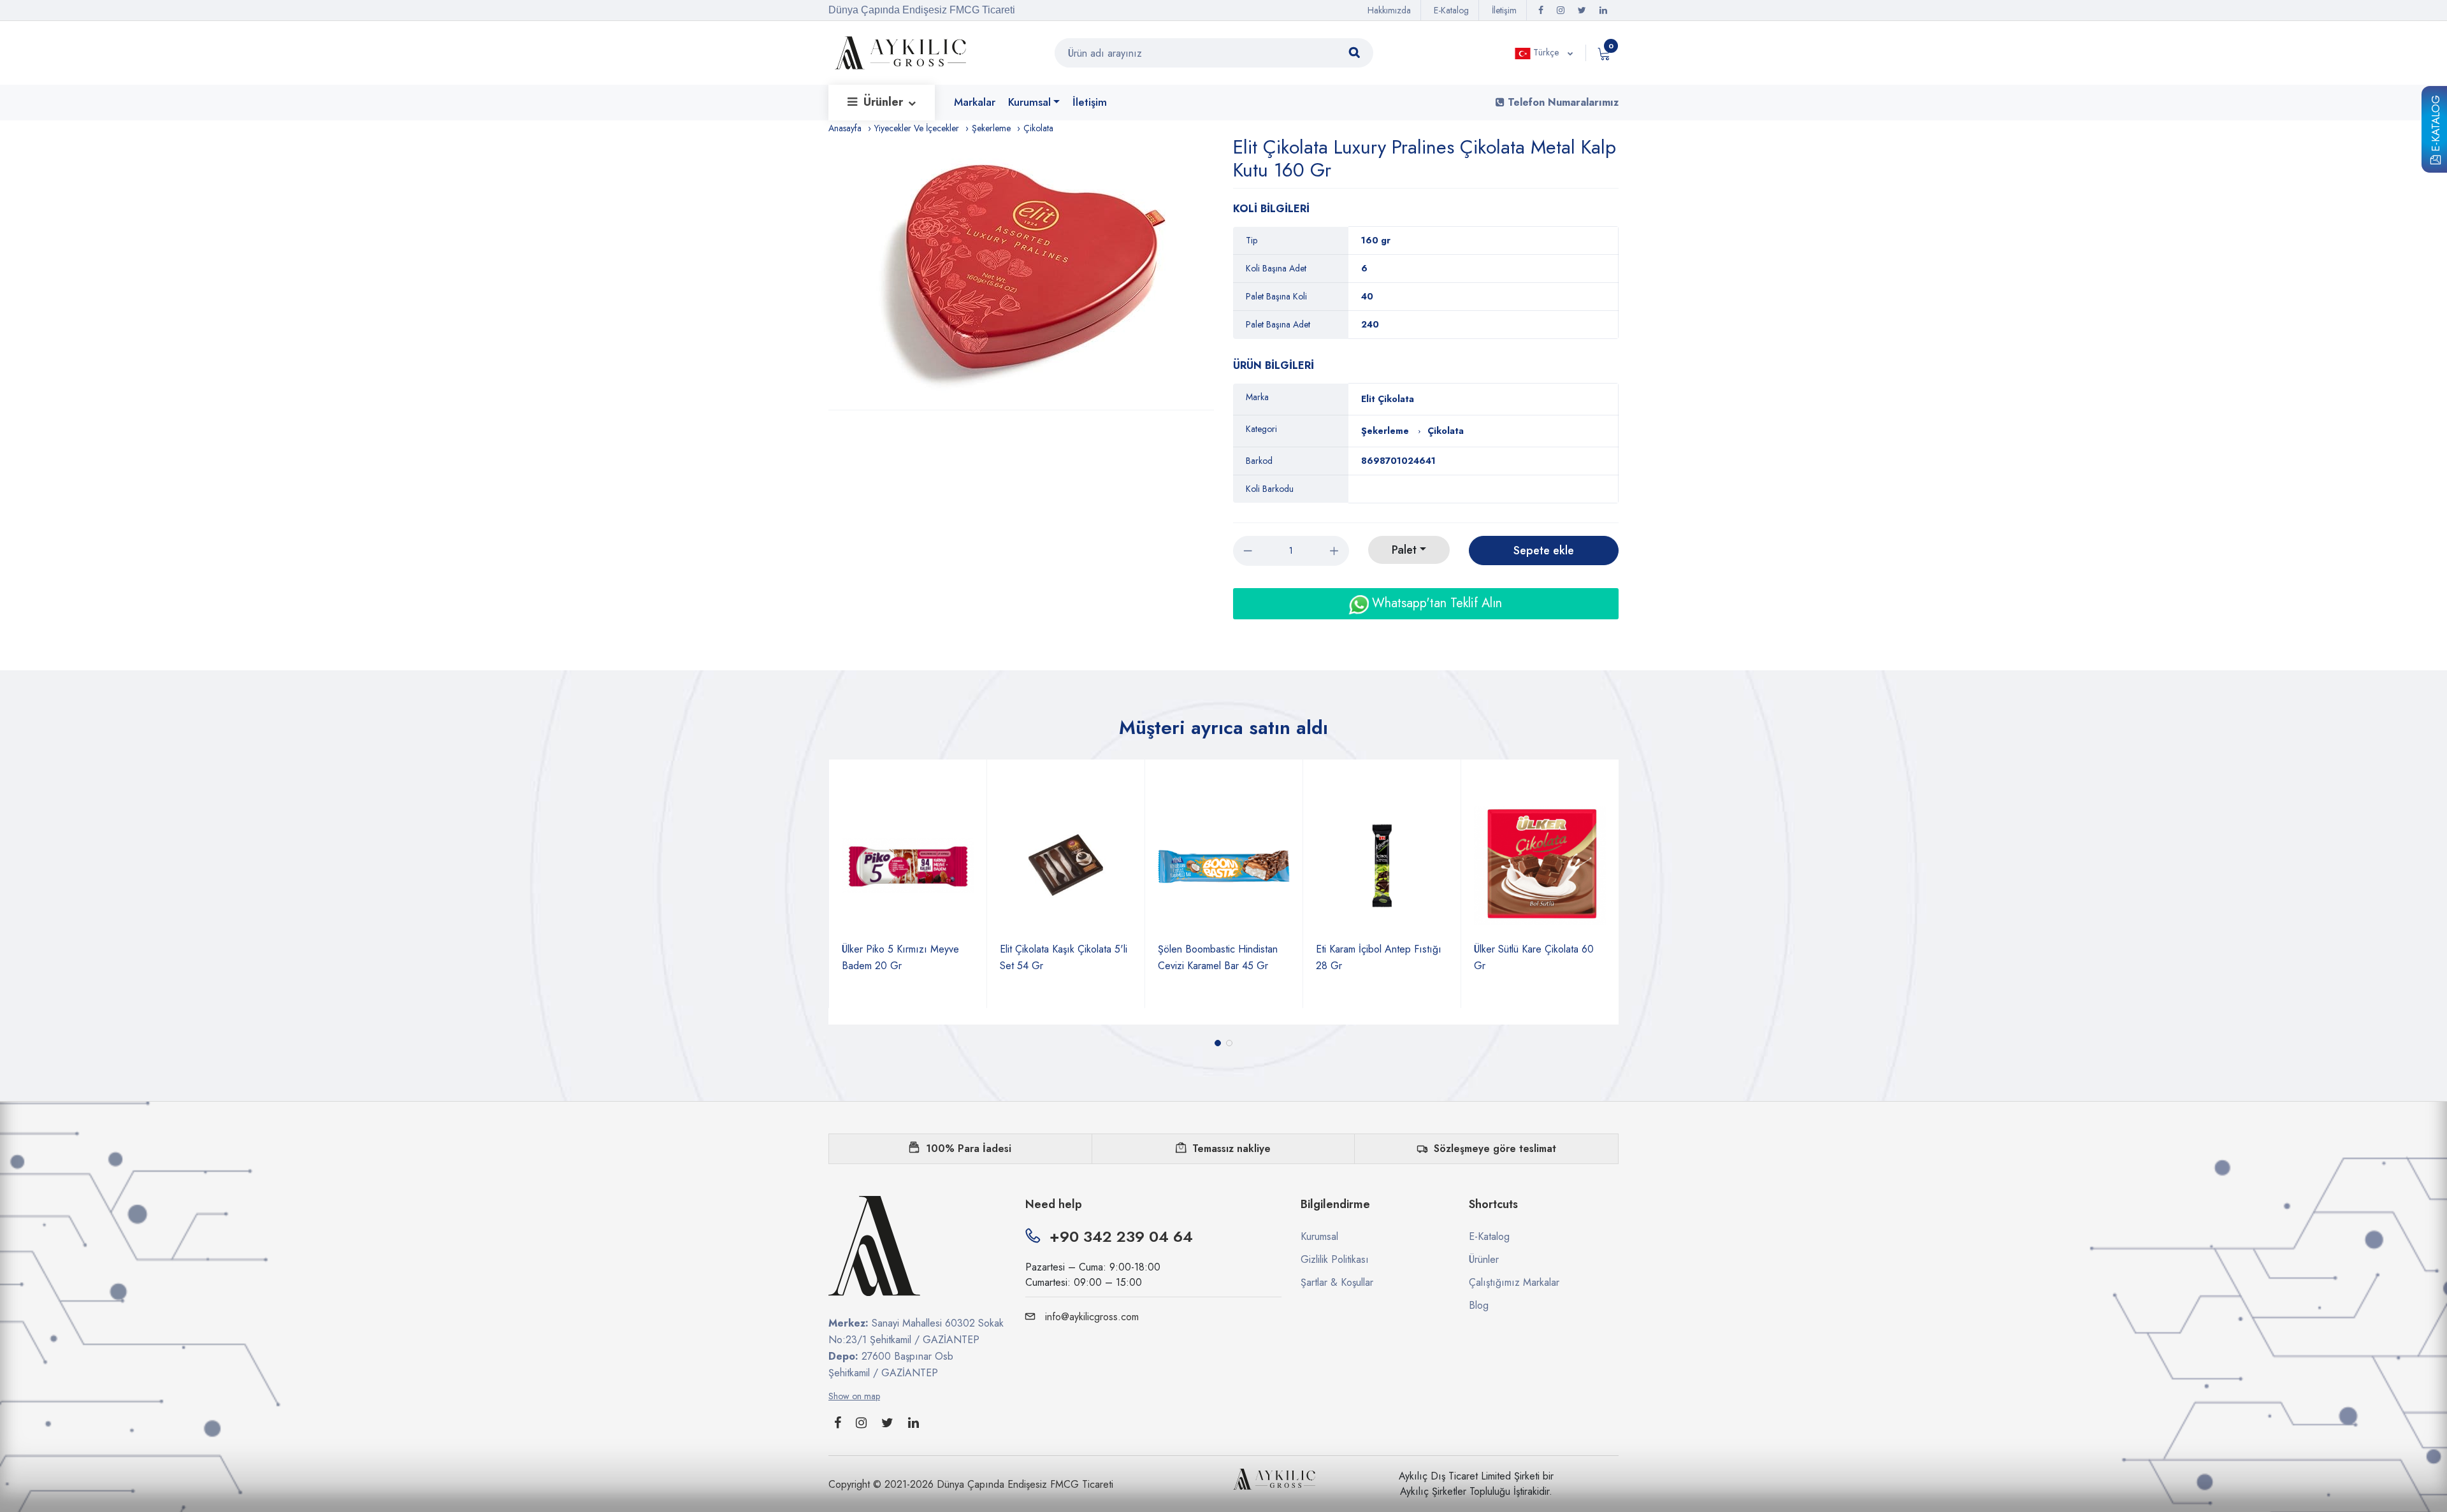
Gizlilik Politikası (1335, 1259)
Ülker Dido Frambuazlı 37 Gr (1536, 949)
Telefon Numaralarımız (1562, 102)
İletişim (1504, 10)
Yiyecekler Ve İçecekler (917, 128)
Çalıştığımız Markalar (1514, 1282)
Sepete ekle (1544, 551)
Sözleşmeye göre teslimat (1495, 1148)
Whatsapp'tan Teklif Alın (1435, 603)
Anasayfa (845, 128)
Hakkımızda (1389, 10)
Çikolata (1038, 128)
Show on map (854, 1396)
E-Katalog (2436, 125)
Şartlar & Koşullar (1337, 1282)
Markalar (975, 102)
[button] (1218, 1043)
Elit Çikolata (1388, 399)
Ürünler (885, 102)
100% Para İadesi (969, 1148)
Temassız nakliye (1231, 1148)
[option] (1028, 273)
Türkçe (1546, 52)
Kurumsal (1029, 102)
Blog (1479, 1305)
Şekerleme (991, 128)
